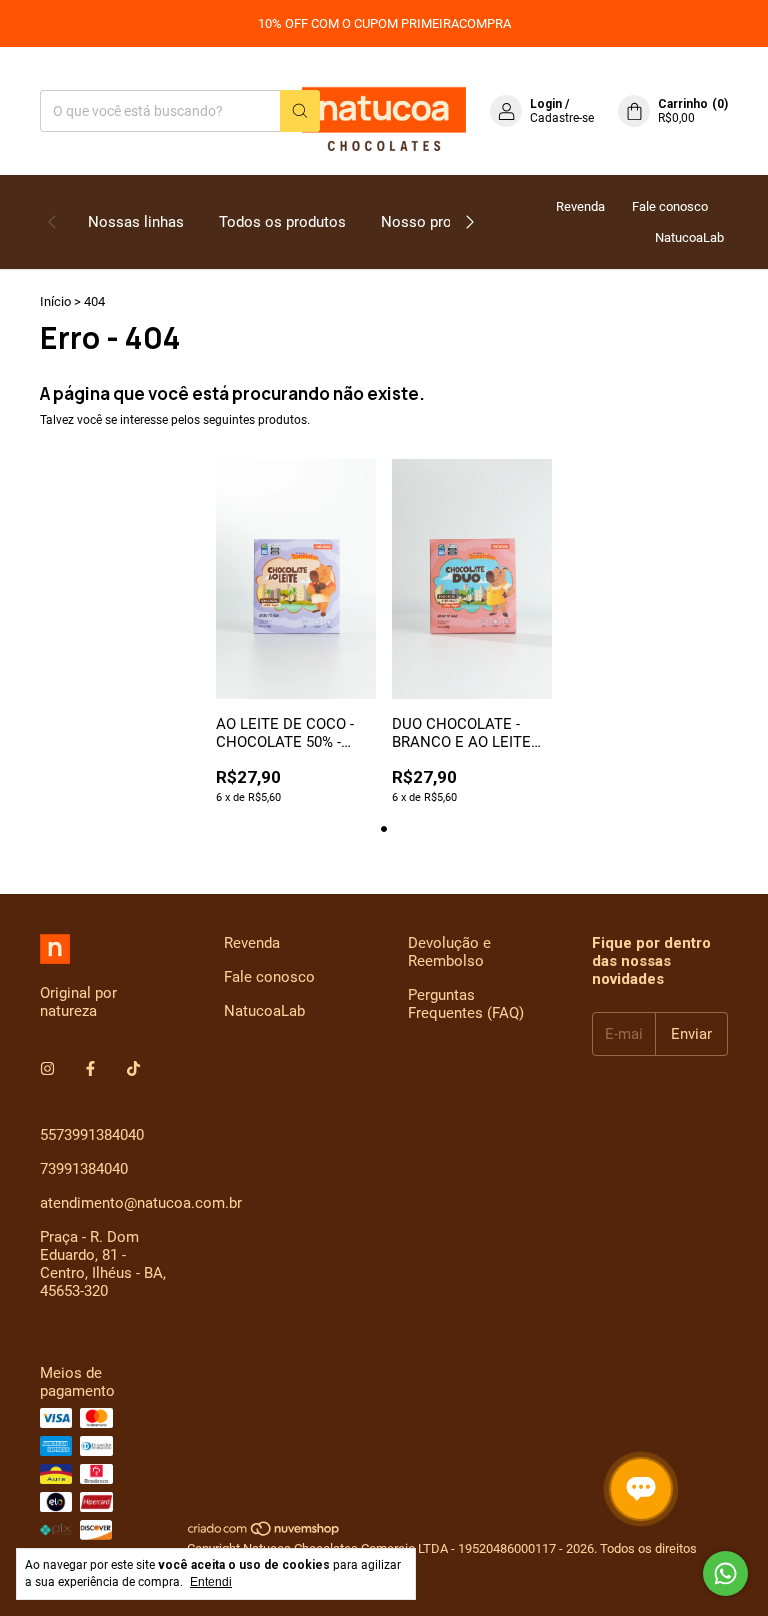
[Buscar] (300, 111)
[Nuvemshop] (264, 1533)
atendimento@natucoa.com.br (141, 1203)
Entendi (211, 1582)
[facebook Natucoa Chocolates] (90, 1069)
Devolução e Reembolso (449, 952)
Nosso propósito (438, 222)
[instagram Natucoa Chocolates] (47, 1069)
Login (546, 104)
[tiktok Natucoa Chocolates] (133, 1069)
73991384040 (84, 1169)
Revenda (580, 206)
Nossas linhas (136, 222)
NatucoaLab (689, 237)
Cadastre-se (562, 118)
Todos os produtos (282, 222)
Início (55, 301)
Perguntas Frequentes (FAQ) (466, 1004)
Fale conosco (670, 206)
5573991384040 (92, 1135)
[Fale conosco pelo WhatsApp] (725, 1573)
